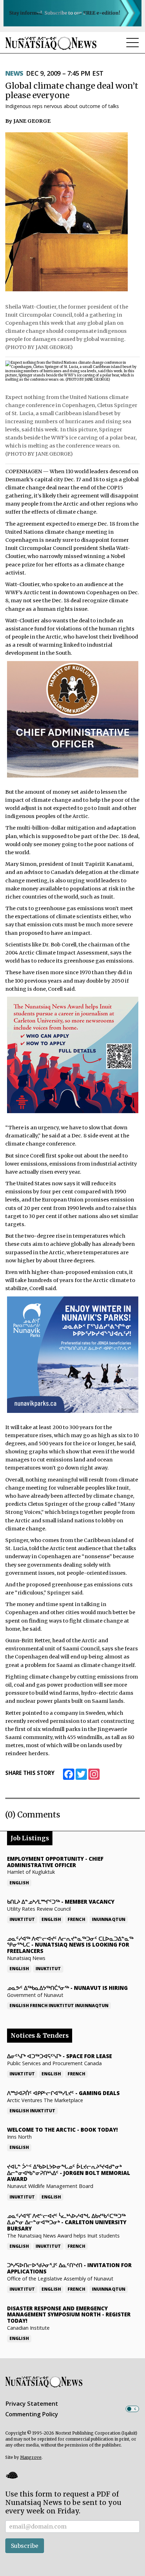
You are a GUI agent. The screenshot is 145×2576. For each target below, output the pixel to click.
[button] (12, 2475)
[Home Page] (51, 43)
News (14, 73)
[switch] (132, 2409)
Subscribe (25, 2546)
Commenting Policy (32, 2414)
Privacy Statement (32, 2404)
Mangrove (31, 2457)
